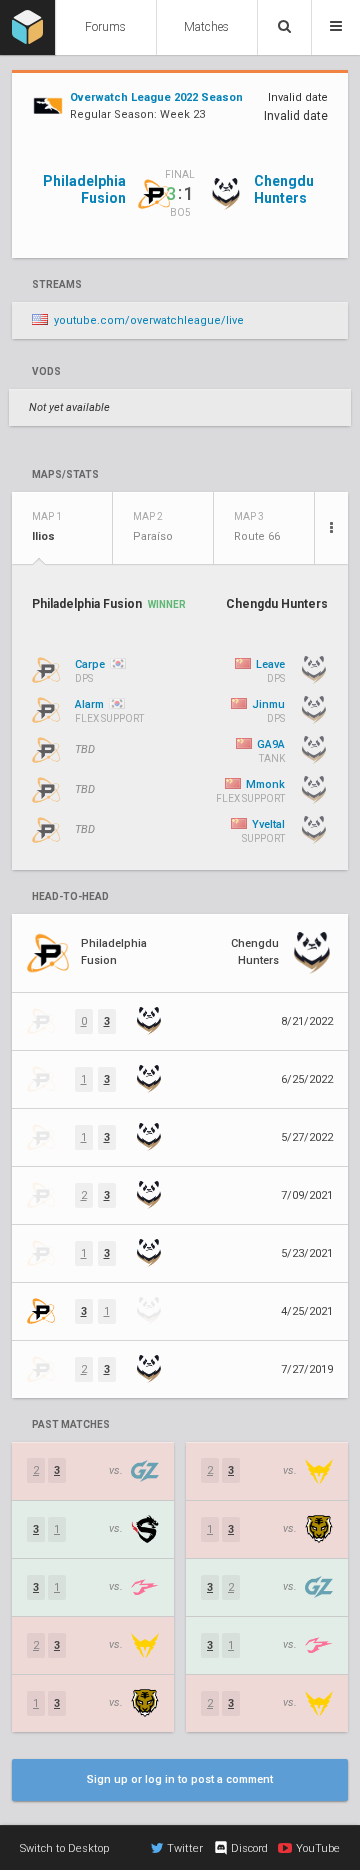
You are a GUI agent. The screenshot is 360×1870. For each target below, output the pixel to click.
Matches (206, 27)
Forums (105, 27)
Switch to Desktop (64, 1848)
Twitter (185, 1848)
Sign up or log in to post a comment (180, 1779)
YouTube (318, 1848)
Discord (249, 1848)
